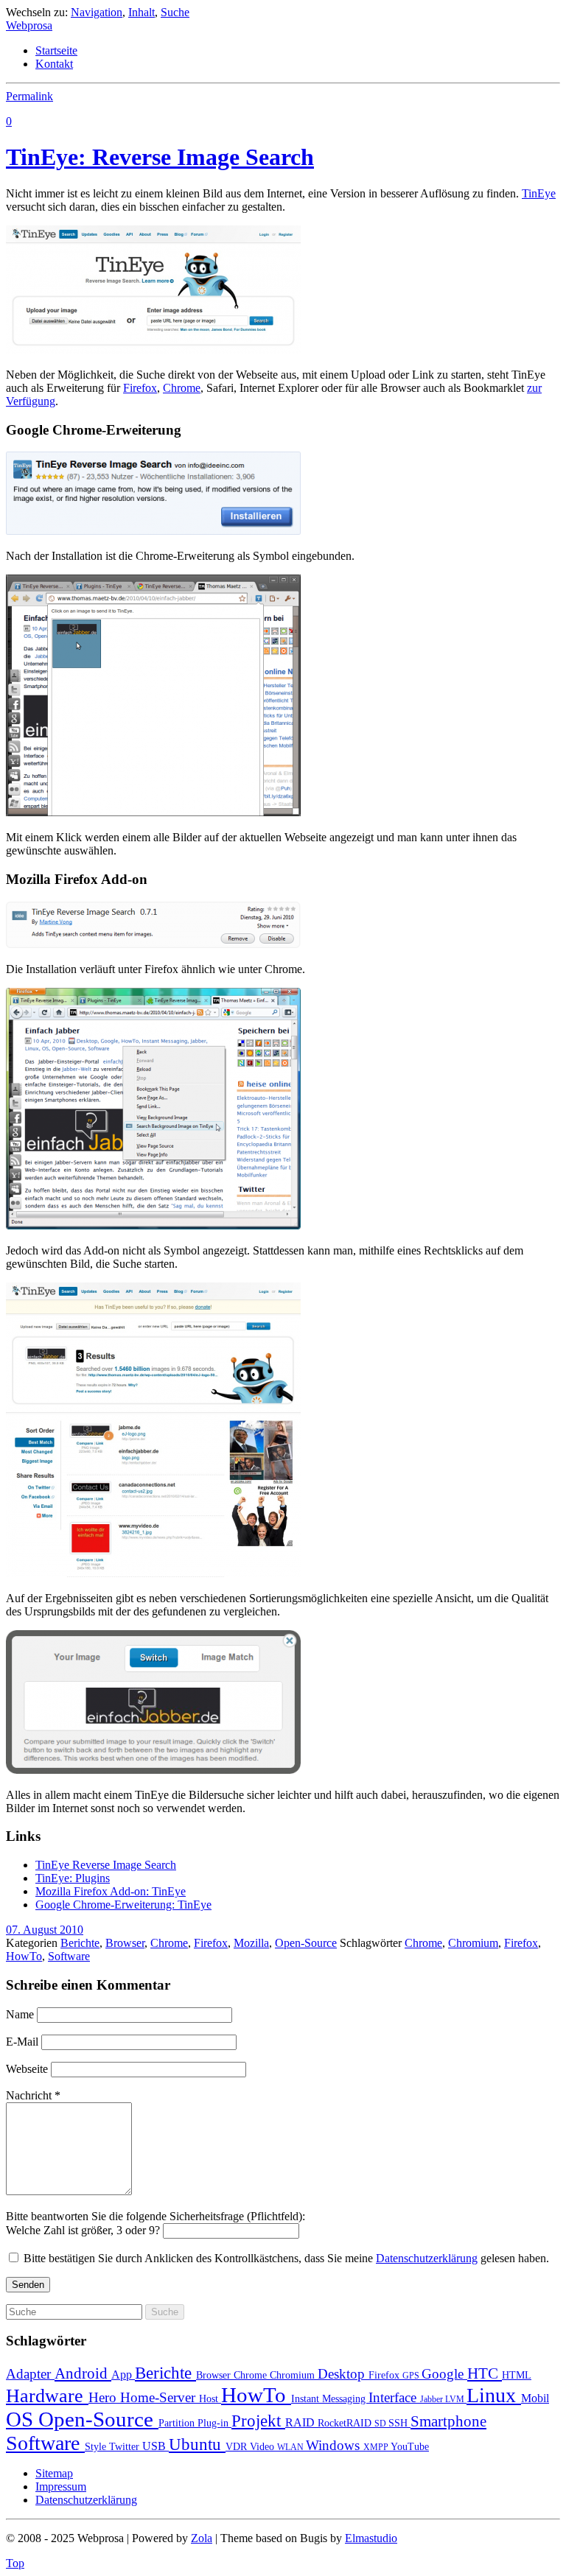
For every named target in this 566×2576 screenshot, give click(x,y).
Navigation (97, 12)
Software (69, 1956)
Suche (175, 12)
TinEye (539, 193)
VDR (238, 2447)
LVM (456, 2399)
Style (97, 2447)
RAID (301, 2422)
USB (156, 2446)
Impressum (61, 2486)
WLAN (291, 2447)
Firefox (140, 388)
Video (263, 2447)
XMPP (377, 2447)
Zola (202, 2538)
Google (444, 2374)
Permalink (29, 96)
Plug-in (214, 2423)
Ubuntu (197, 2444)
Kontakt (54, 64)
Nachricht (33, 2095)
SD (381, 2424)
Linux (494, 2395)
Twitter (126, 2447)
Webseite (27, 2069)
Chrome (182, 388)
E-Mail (22, 2042)
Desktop (343, 2374)
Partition (178, 2423)
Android (83, 2373)
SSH (399, 2423)
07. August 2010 (45, 1930)
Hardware (47, 2396)
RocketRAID (346, 2423)
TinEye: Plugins (73, 1878)
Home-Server (160, 2397)
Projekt (258, 2421)
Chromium (473, 1943)
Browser (125, 1943)
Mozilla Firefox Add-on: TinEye (111, 1891)
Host (210, 2399)
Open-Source (306, 1943)
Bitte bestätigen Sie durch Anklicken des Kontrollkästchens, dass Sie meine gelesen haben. (286, 2258)
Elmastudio (371, 2538)
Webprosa (29, 25)
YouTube (410, 2447)
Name (20, 2014)
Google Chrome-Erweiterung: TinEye (123, 1905)
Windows (335, 2445)
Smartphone (448, 2421)
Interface (394, 2397)
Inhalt (141, 12)
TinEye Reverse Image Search (106, 1865)
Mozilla (251, 1943)
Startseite (56, 50)
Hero (104, 2397)
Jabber (433, 2399)
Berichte (80, 1943)
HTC (485, 2373)
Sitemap (54, 2473)
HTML (517, 2375)
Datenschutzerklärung (427, 2258)
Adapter (30, 2374)
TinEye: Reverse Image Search (160, 157)
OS (22, 2419)
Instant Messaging (330, 2399)
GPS (412, 2376)
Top (15, 2563)
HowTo (24, 1956)
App (123, 2375)
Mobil (535, 2398)
